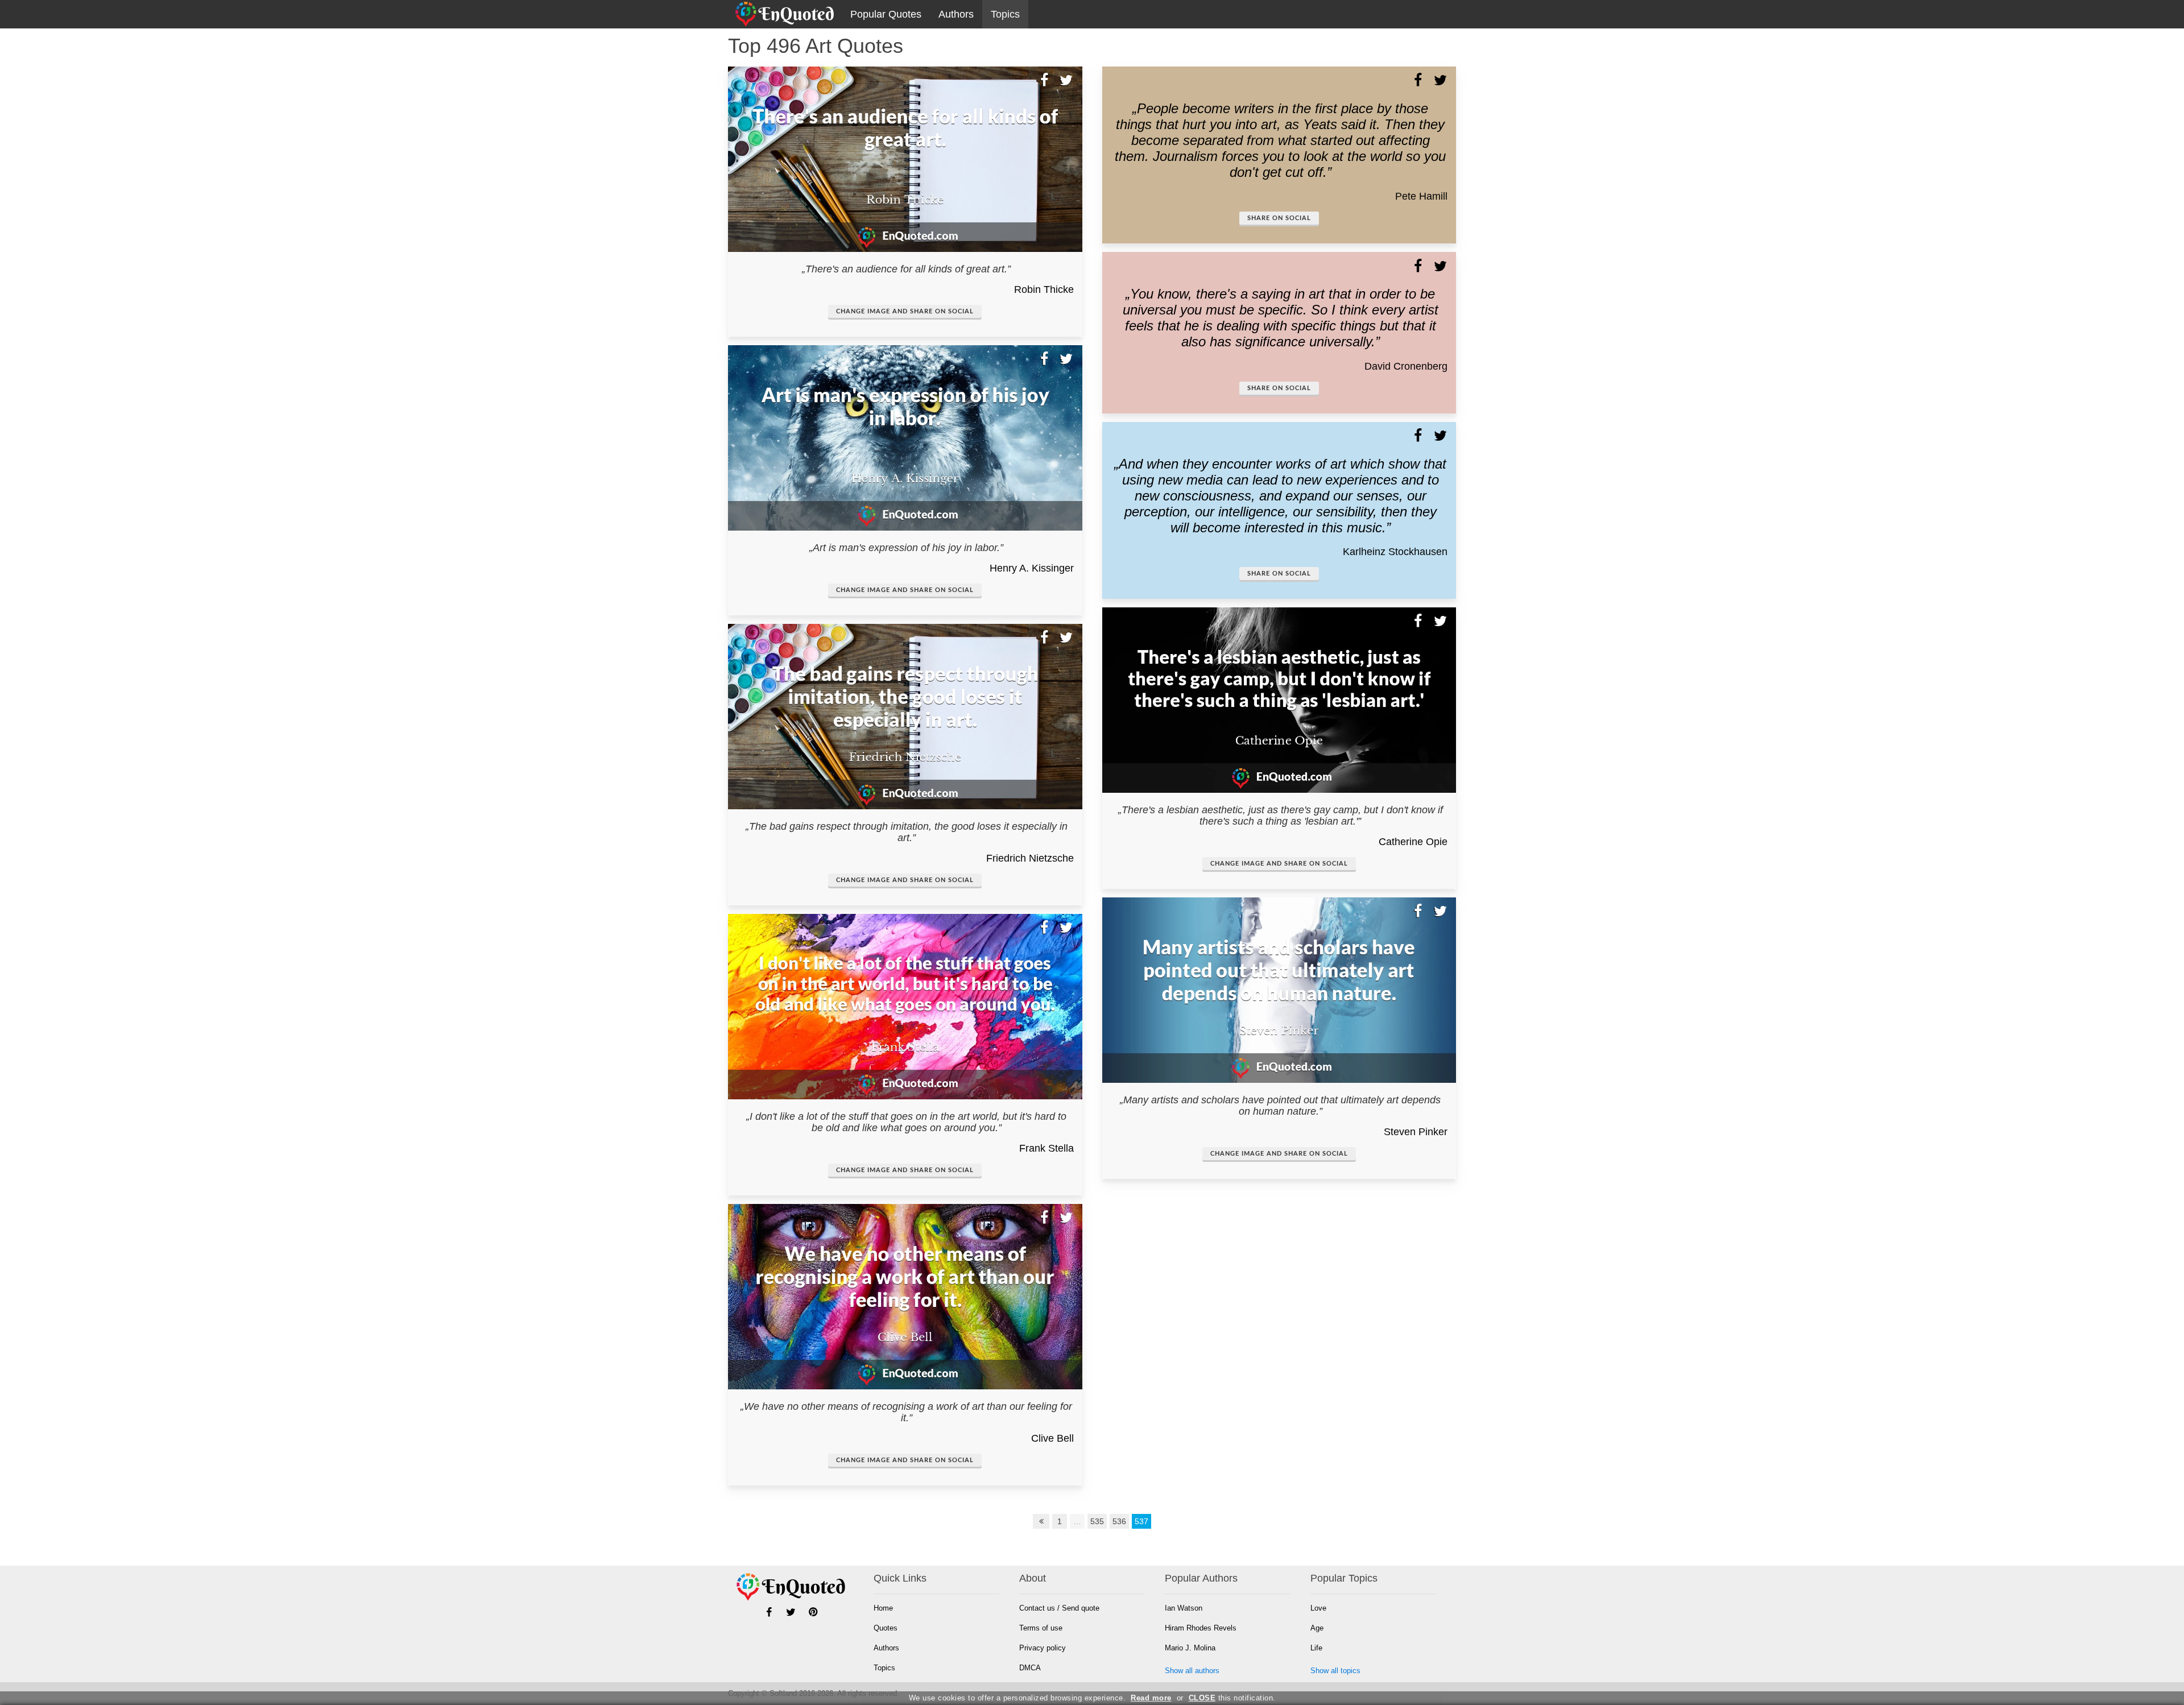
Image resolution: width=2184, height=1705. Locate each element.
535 (1097, 1521)
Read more (1151, 1698)
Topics (1005, 14)
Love (1318, 1608)
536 (1119, 1521)
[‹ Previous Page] (1041, 1521)
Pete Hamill (1421, 196)
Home (883, 1608)
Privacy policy (1043, 1648)
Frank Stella (1046, 1148)
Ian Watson (1184, 1608)
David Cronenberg (1406, 366)
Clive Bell (1052, 1438)
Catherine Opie (1413, 842)
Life (1316, 1648)
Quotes (886, 1628)
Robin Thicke (1044, 289)
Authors (956, 14)
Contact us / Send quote (1059, 1608)
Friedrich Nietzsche (1030, 858)
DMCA (1030, 1668)
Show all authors (1192, 1671)
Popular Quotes (886, 14)
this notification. (1232, 1698)
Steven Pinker (1416, 1132)
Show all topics (1335, 1671)
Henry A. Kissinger (1032, 568)
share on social (1279, 218)
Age (1317, 1628)
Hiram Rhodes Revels (1201, 1628)
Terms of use (1041, 1628)
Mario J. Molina (1190, 1648)
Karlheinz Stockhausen (1395, 552)
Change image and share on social (905, 311)
